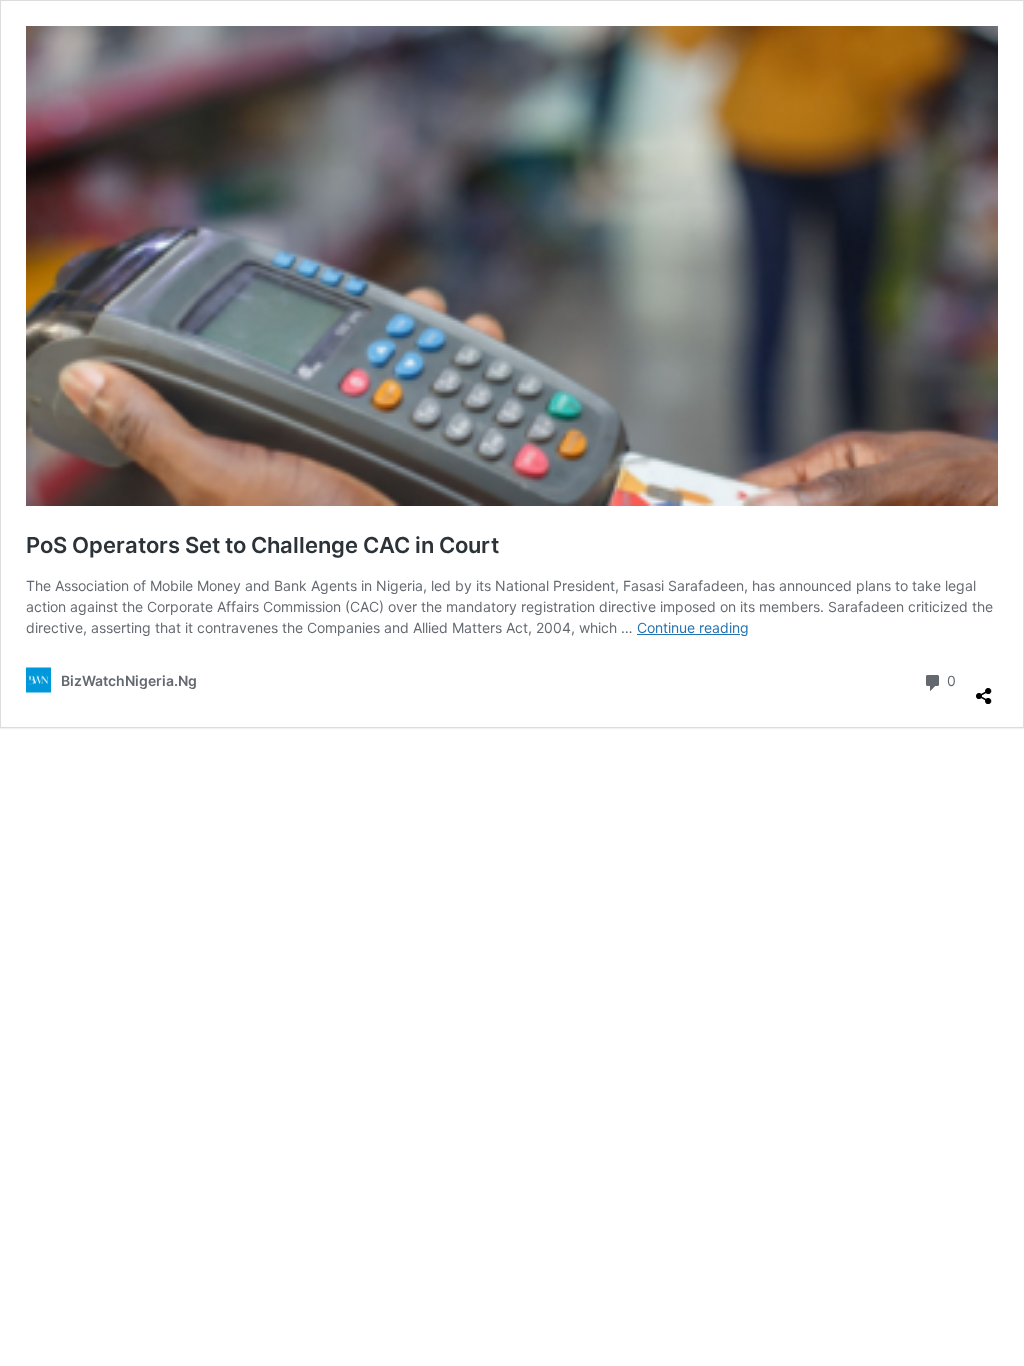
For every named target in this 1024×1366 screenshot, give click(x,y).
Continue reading (693, 627)
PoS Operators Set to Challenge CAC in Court (262, 545)
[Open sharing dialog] (984, 688)
